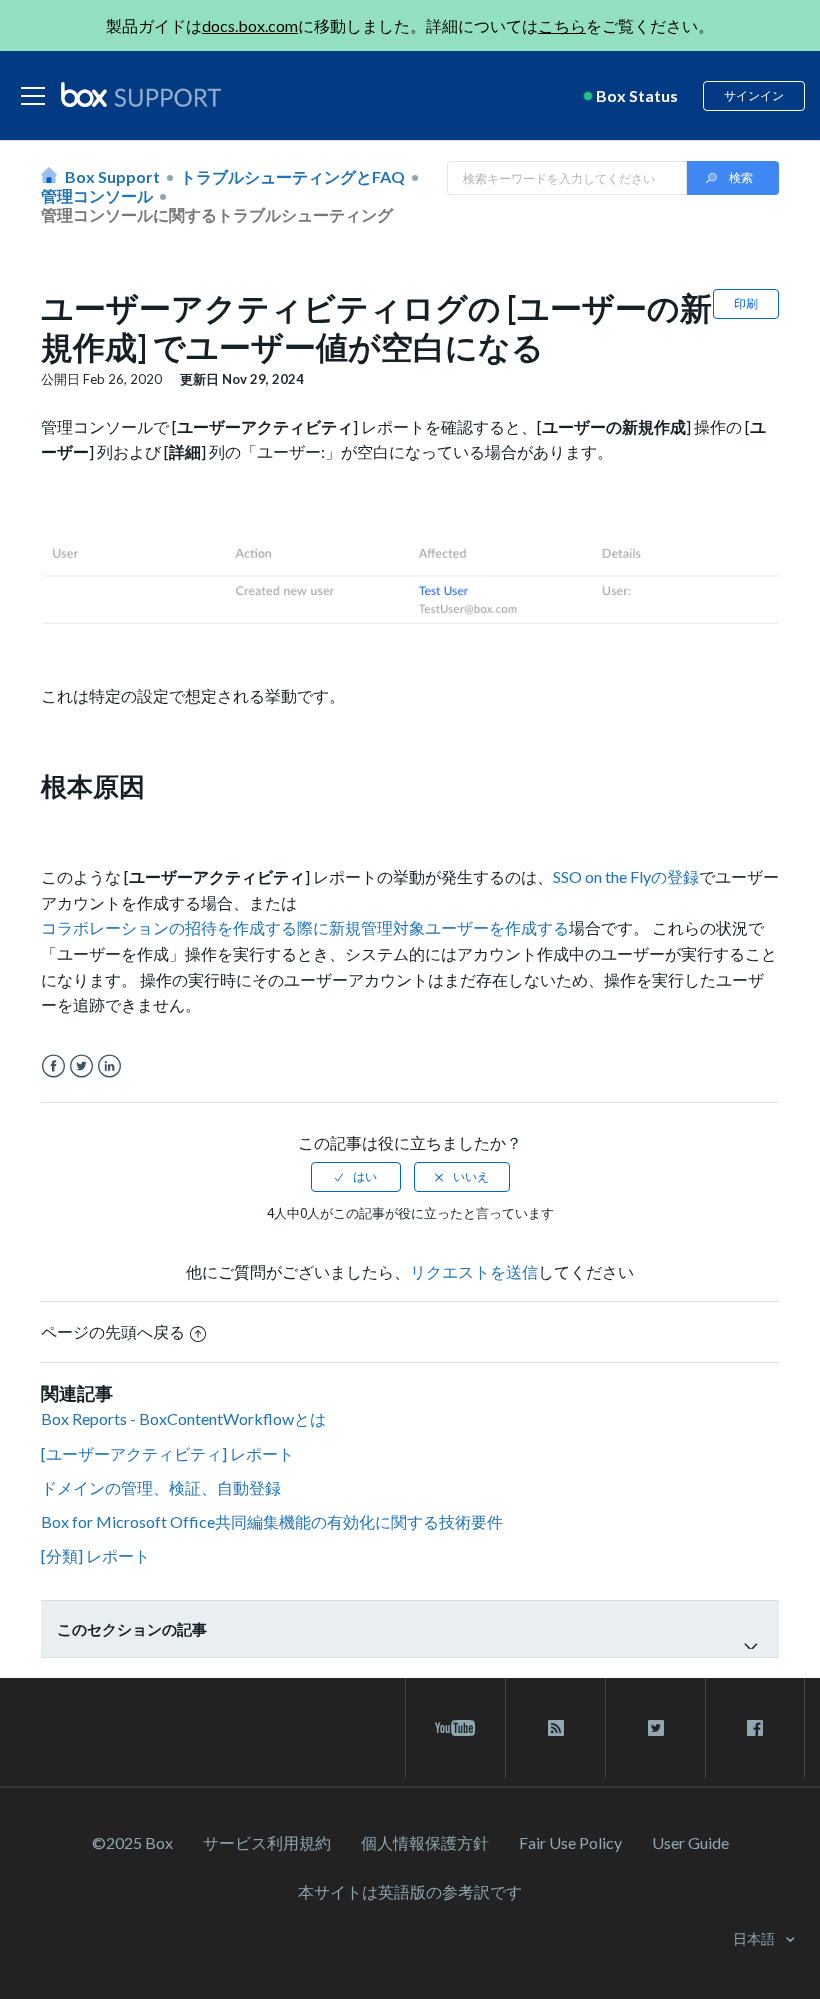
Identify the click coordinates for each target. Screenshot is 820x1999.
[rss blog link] (555, 1728)
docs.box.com (250, 25)
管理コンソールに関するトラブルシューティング (217, 214)
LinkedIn (109, 1066)
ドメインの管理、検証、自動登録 (161, 1487)
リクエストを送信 (474, 1271)
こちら (562, 25)
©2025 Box (132, 1842)
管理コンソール (97, 195)
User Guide (690, 1842)
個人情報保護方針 (425, 1842)
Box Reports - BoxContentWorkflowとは (183, 1418)
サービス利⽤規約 (267, 1842)
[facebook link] (755, 1728)
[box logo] (141, 94)
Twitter (81, 1066)
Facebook (53, 1066)
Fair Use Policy (570, 1842)
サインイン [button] (754, 95)
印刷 (746, 303)
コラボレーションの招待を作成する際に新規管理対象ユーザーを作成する (305, 927)
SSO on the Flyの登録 (626, 876)
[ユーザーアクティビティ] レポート (167, 1453)
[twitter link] (655, 1728)
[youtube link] (455, 1728)
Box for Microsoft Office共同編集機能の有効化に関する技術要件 (272, 1521)
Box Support (112, 176)
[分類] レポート (95, 1555)
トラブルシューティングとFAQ (292, 176)
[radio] (356, 1177)
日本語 (755, 1938)
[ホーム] (141, 96)
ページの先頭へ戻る (113, 1331)
